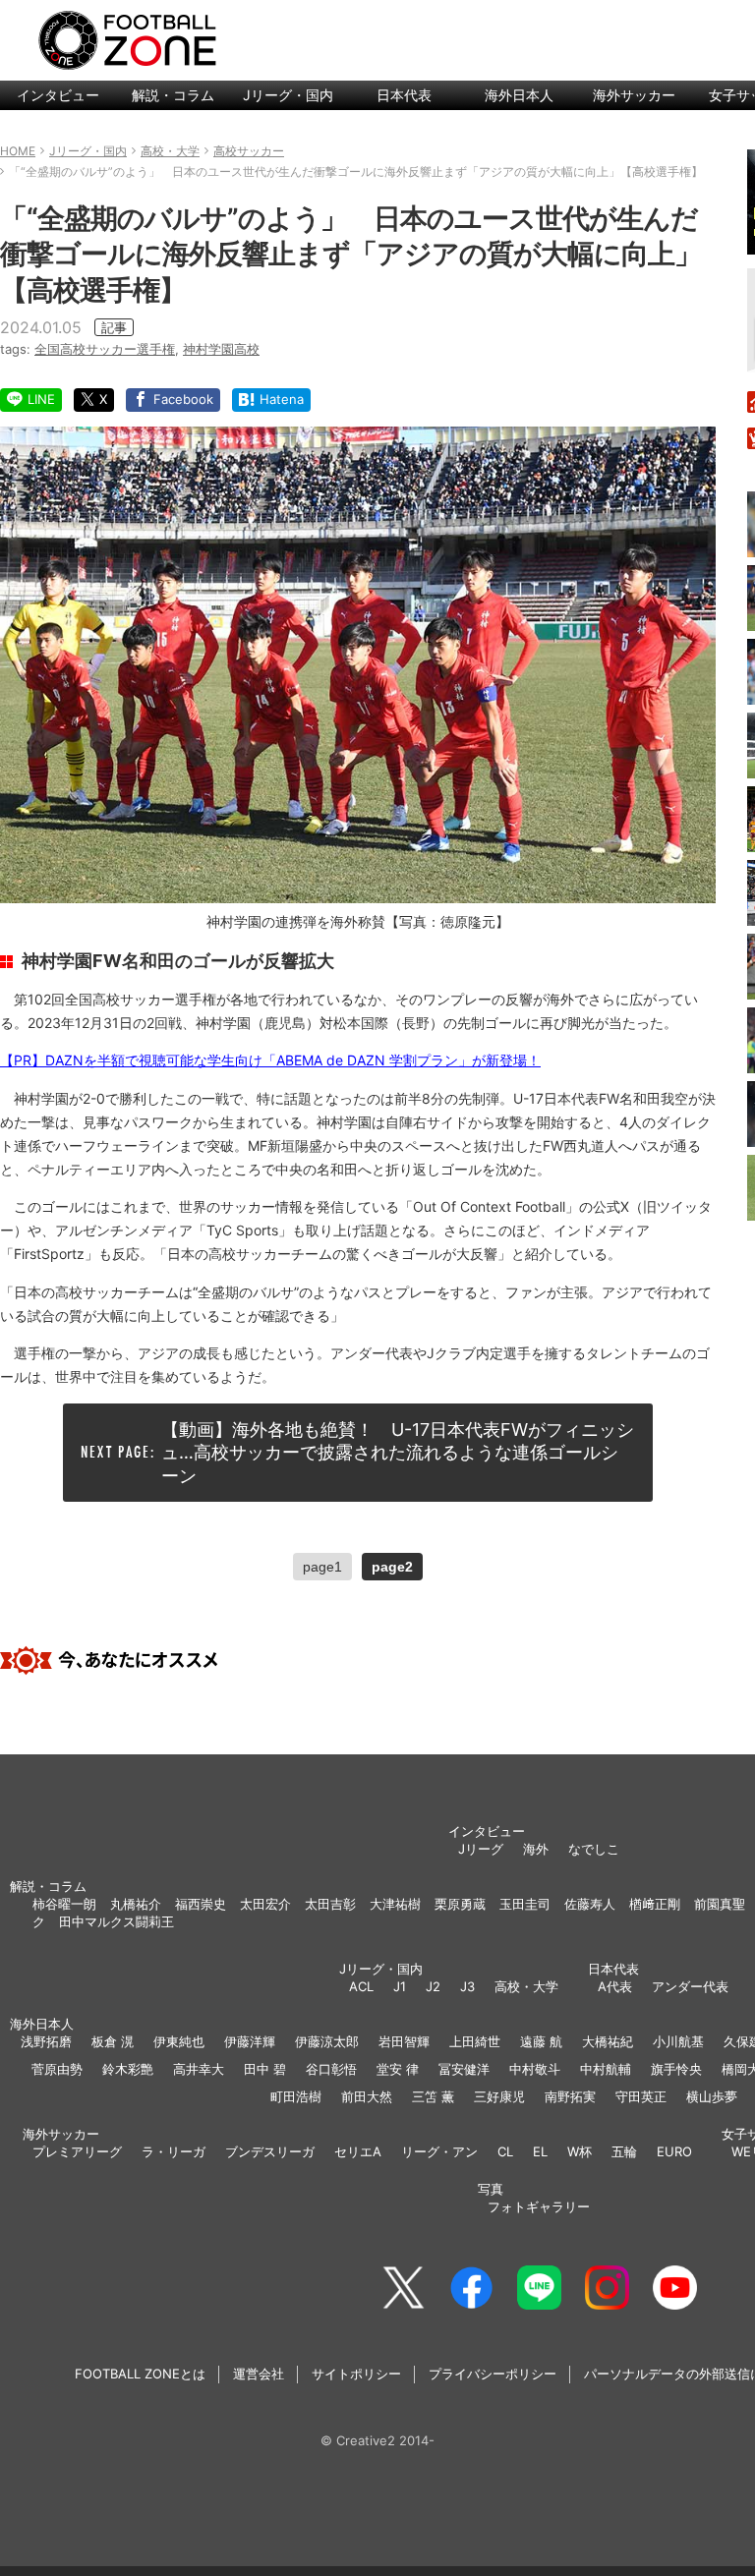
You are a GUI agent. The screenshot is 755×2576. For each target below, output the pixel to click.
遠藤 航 (541, 2041)
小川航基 (678, 2041)
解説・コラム (173, 95)
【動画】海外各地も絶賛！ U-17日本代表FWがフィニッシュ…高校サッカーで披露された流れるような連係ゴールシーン (398, 1453)
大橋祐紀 (608, 2041)
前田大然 (367, 2096)
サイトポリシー (356, 2374)
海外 (536, 1849)
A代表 (615, 1986)
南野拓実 (570, 2096)
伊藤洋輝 (250, 2041)
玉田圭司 (525, 1904)
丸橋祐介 (136, 1904)
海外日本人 (519, 95)
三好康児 (499, 2096)
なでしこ (594, 1849)
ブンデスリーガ (270, 2151)
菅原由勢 (57, 2069)
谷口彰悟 (331, 2069)
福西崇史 (201, 1904)
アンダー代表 (690, 1986)
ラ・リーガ (174, 2151)
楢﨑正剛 (655, 1904)
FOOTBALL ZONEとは (140, 2374)
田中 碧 (265, 2069)
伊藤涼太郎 (327, 2041)
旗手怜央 (676, 2069)
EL (540, 2151)
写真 (491, 2189)
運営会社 (259, 2374)
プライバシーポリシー (493, 2374)
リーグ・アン (439, 2151)
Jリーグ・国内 (288, 95)
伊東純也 (179, 2041)
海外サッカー (634, 95)
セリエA (358, 2151)
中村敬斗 (535, 2069)
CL (505, 2151)
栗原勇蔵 (460, 1904)
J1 (400, 1986)
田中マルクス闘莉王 (116, 1921)
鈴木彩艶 (128, 2069)
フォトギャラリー (539, 2206)
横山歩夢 (712, 2096)
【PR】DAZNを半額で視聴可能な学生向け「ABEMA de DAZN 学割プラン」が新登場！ (270, 1060)
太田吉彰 (330, 1904)
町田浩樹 (296, 2096)
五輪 (624, 2151)
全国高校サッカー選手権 (105, 349)
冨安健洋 (464, 2069)
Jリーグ (481, 1849)
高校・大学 (526, 1986)
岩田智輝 (404, 2041)
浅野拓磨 (46, 2041)
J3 (467, 1986)
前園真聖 (720, 1904)
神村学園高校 (221, 349)
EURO (674, 2151)
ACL (361, 1986)
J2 (433, 1986)
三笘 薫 (433, 2096)
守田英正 (641, 2096)
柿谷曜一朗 (64, 1904)
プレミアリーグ (77, 2151)
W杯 (580, 2151)
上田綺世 (475, 2041)
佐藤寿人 (590, 1904)
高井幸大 (199, 2069)
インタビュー (58, 95)
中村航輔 (606, 2069)
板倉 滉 (113, 2041)
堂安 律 (398, 2069)
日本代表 (404, 95)
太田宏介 (265, 1904)
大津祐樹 (395, 1904)
